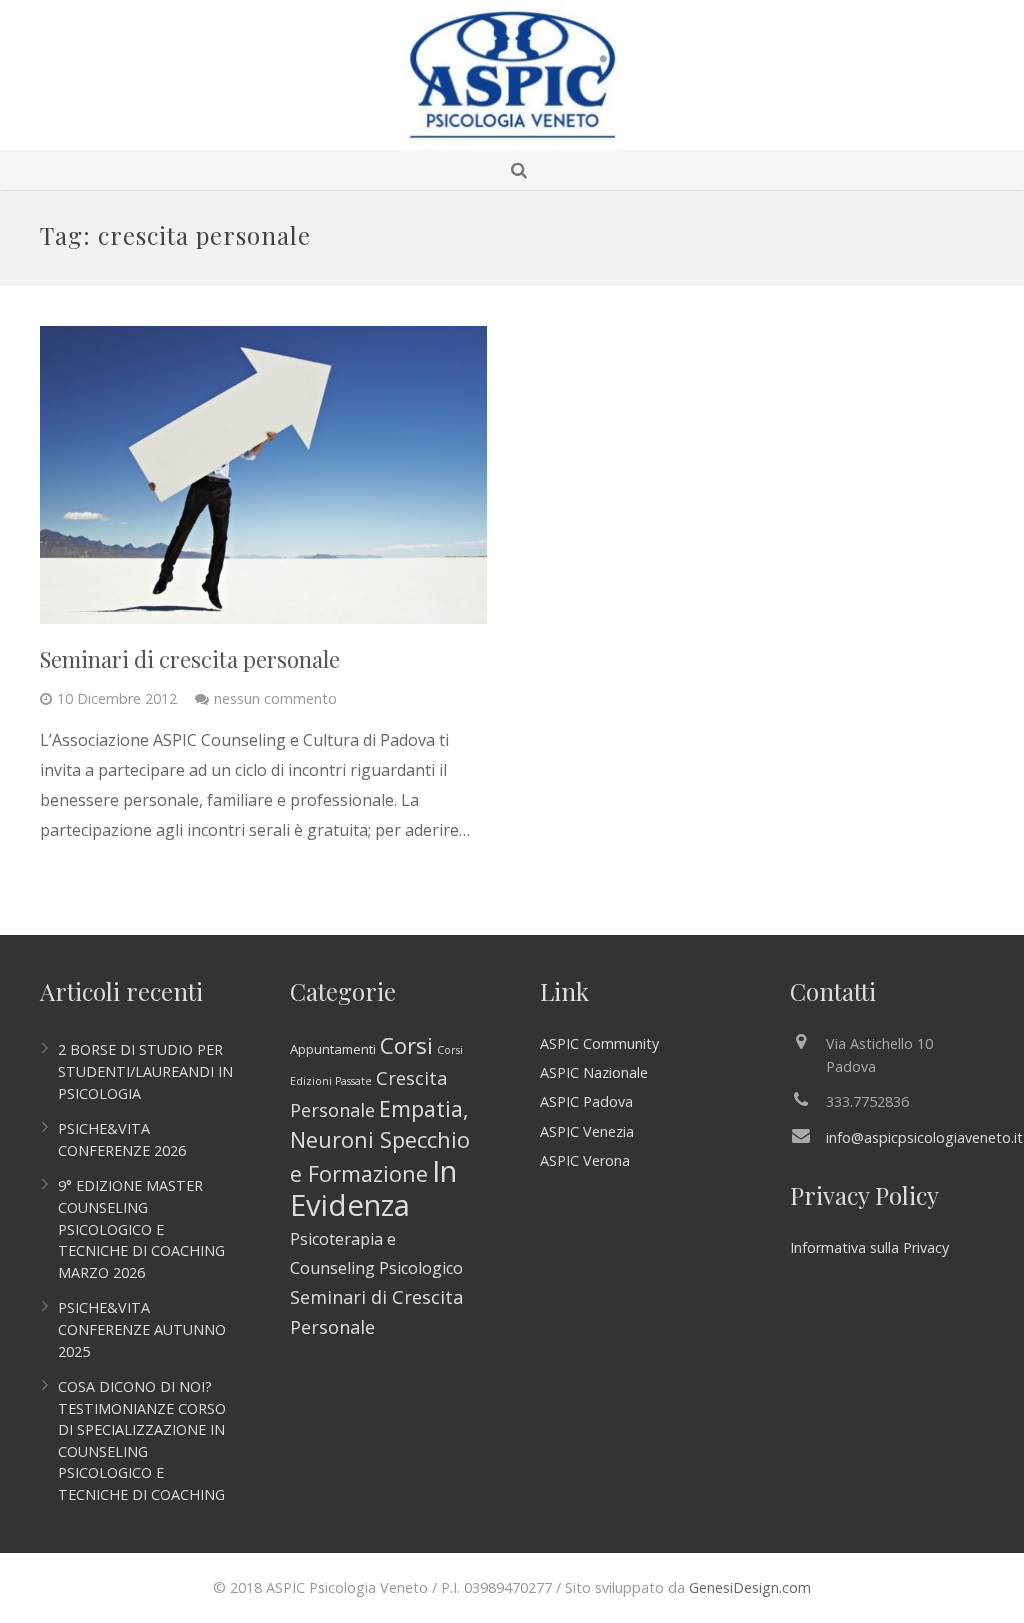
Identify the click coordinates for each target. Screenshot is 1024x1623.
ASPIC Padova (586, 1101)
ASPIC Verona (585, 1160)
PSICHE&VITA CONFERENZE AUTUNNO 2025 (142, 1329)
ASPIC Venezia (587, 1131)
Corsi (406, 1045)
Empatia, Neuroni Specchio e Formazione (380, 1141)
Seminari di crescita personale (190, 659)
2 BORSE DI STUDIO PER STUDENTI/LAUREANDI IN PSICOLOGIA (145, 1071)
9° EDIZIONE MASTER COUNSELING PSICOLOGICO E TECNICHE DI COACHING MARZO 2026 (141, 1228)
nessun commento (275, 698)
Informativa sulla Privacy (869, 1247)
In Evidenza (373, 1188)
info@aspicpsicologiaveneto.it (924, 1137)
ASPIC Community (599, 1043)
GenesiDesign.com (750, 1587)
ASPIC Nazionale (594, 1072)
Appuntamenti (333, 1049)
